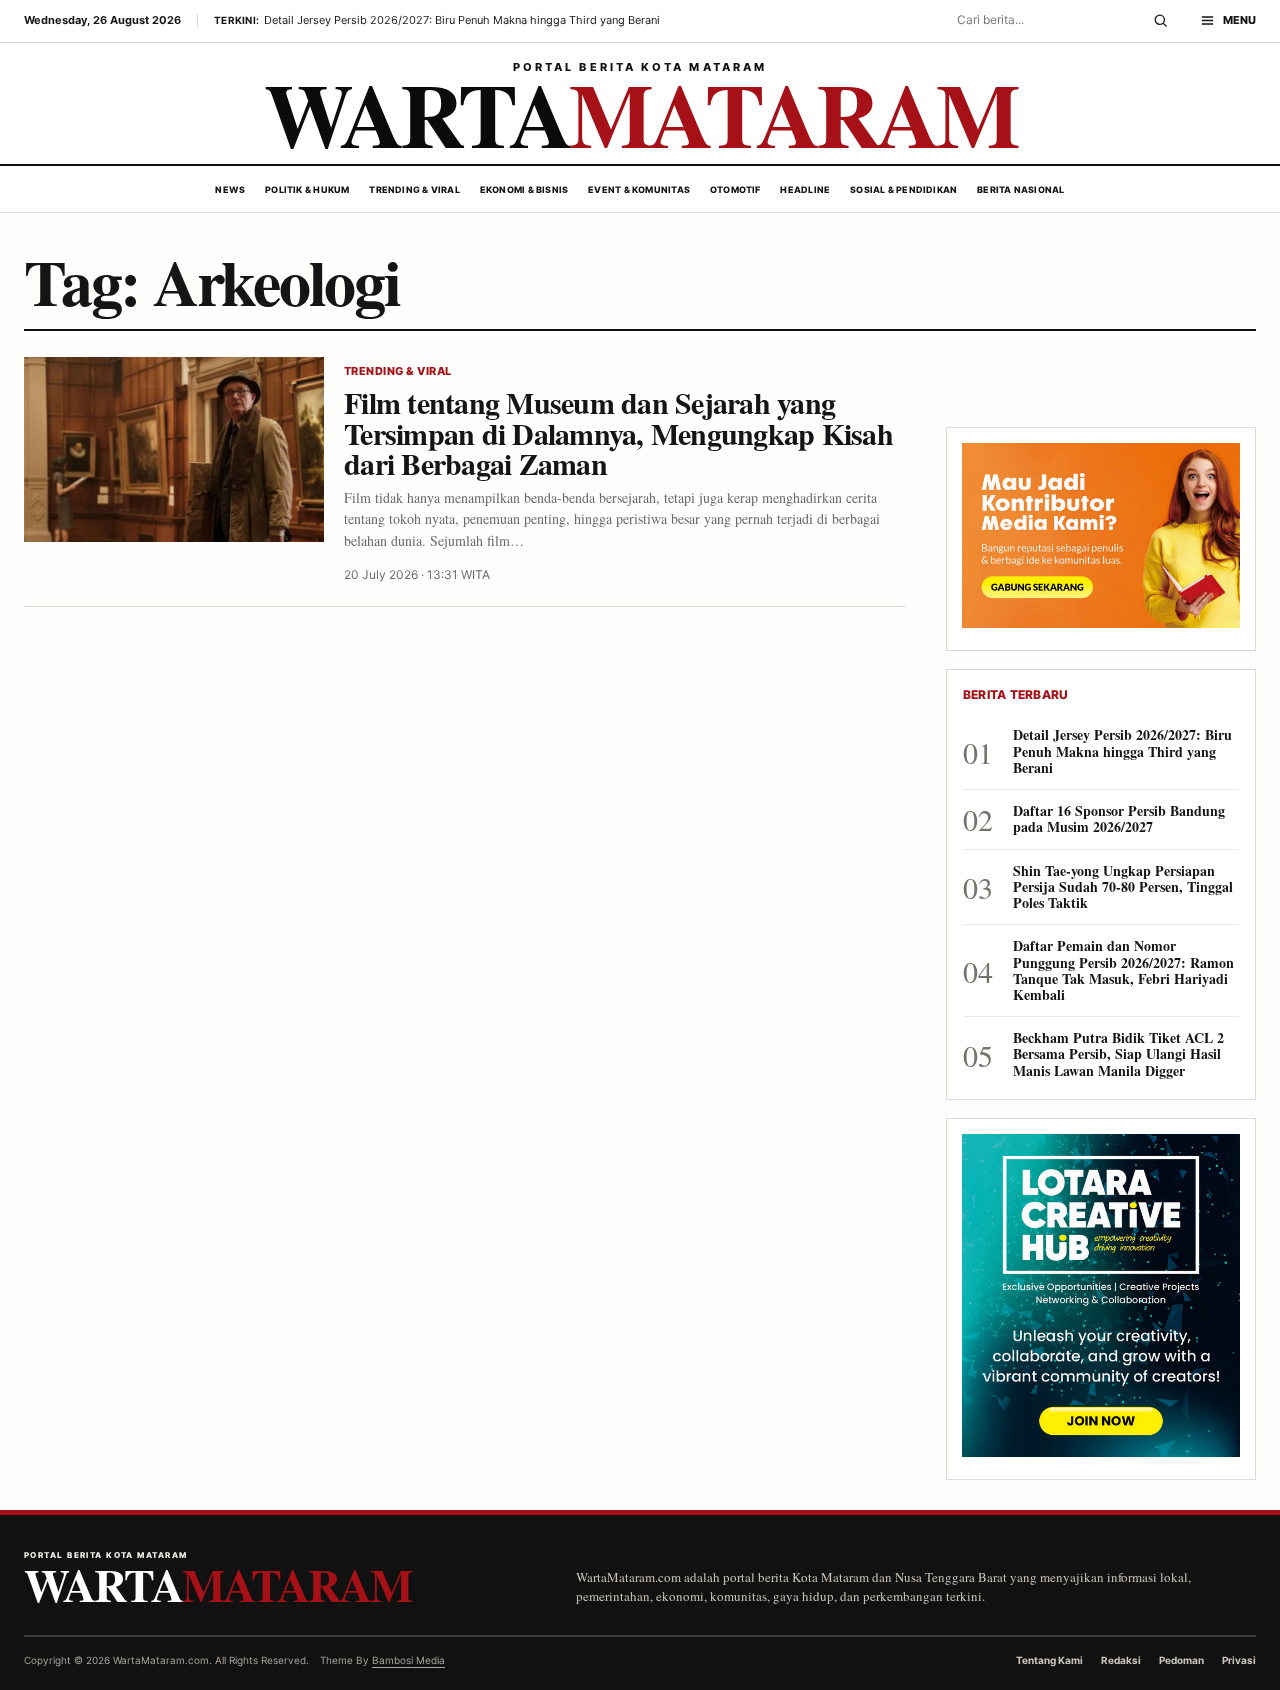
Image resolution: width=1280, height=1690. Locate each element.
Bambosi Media (408, 1660)
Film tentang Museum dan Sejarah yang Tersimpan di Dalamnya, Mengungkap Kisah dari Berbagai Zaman (618, 432)
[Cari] (1160, 21)
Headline (805, 189)
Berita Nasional (1020, 189)
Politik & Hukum (307, 189)
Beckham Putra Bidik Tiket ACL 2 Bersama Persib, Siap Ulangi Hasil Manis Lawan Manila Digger (1118, 1054)
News (230, 189)
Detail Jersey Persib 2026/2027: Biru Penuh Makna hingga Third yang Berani (1122, 751)
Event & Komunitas (639, 189)
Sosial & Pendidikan (903, 189)
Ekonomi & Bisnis (524, 189)
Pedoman (1181, 1660)
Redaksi (1121, 1660)
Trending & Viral (414, 189)
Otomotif (735, 189)
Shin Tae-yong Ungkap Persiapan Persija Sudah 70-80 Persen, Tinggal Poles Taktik (1123, 887)
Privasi (1239, 1660)
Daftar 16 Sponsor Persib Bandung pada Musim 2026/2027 (1119, 819)
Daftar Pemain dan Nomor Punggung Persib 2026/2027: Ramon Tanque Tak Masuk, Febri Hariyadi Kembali (1123, 970)
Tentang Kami (1049, 1660)
